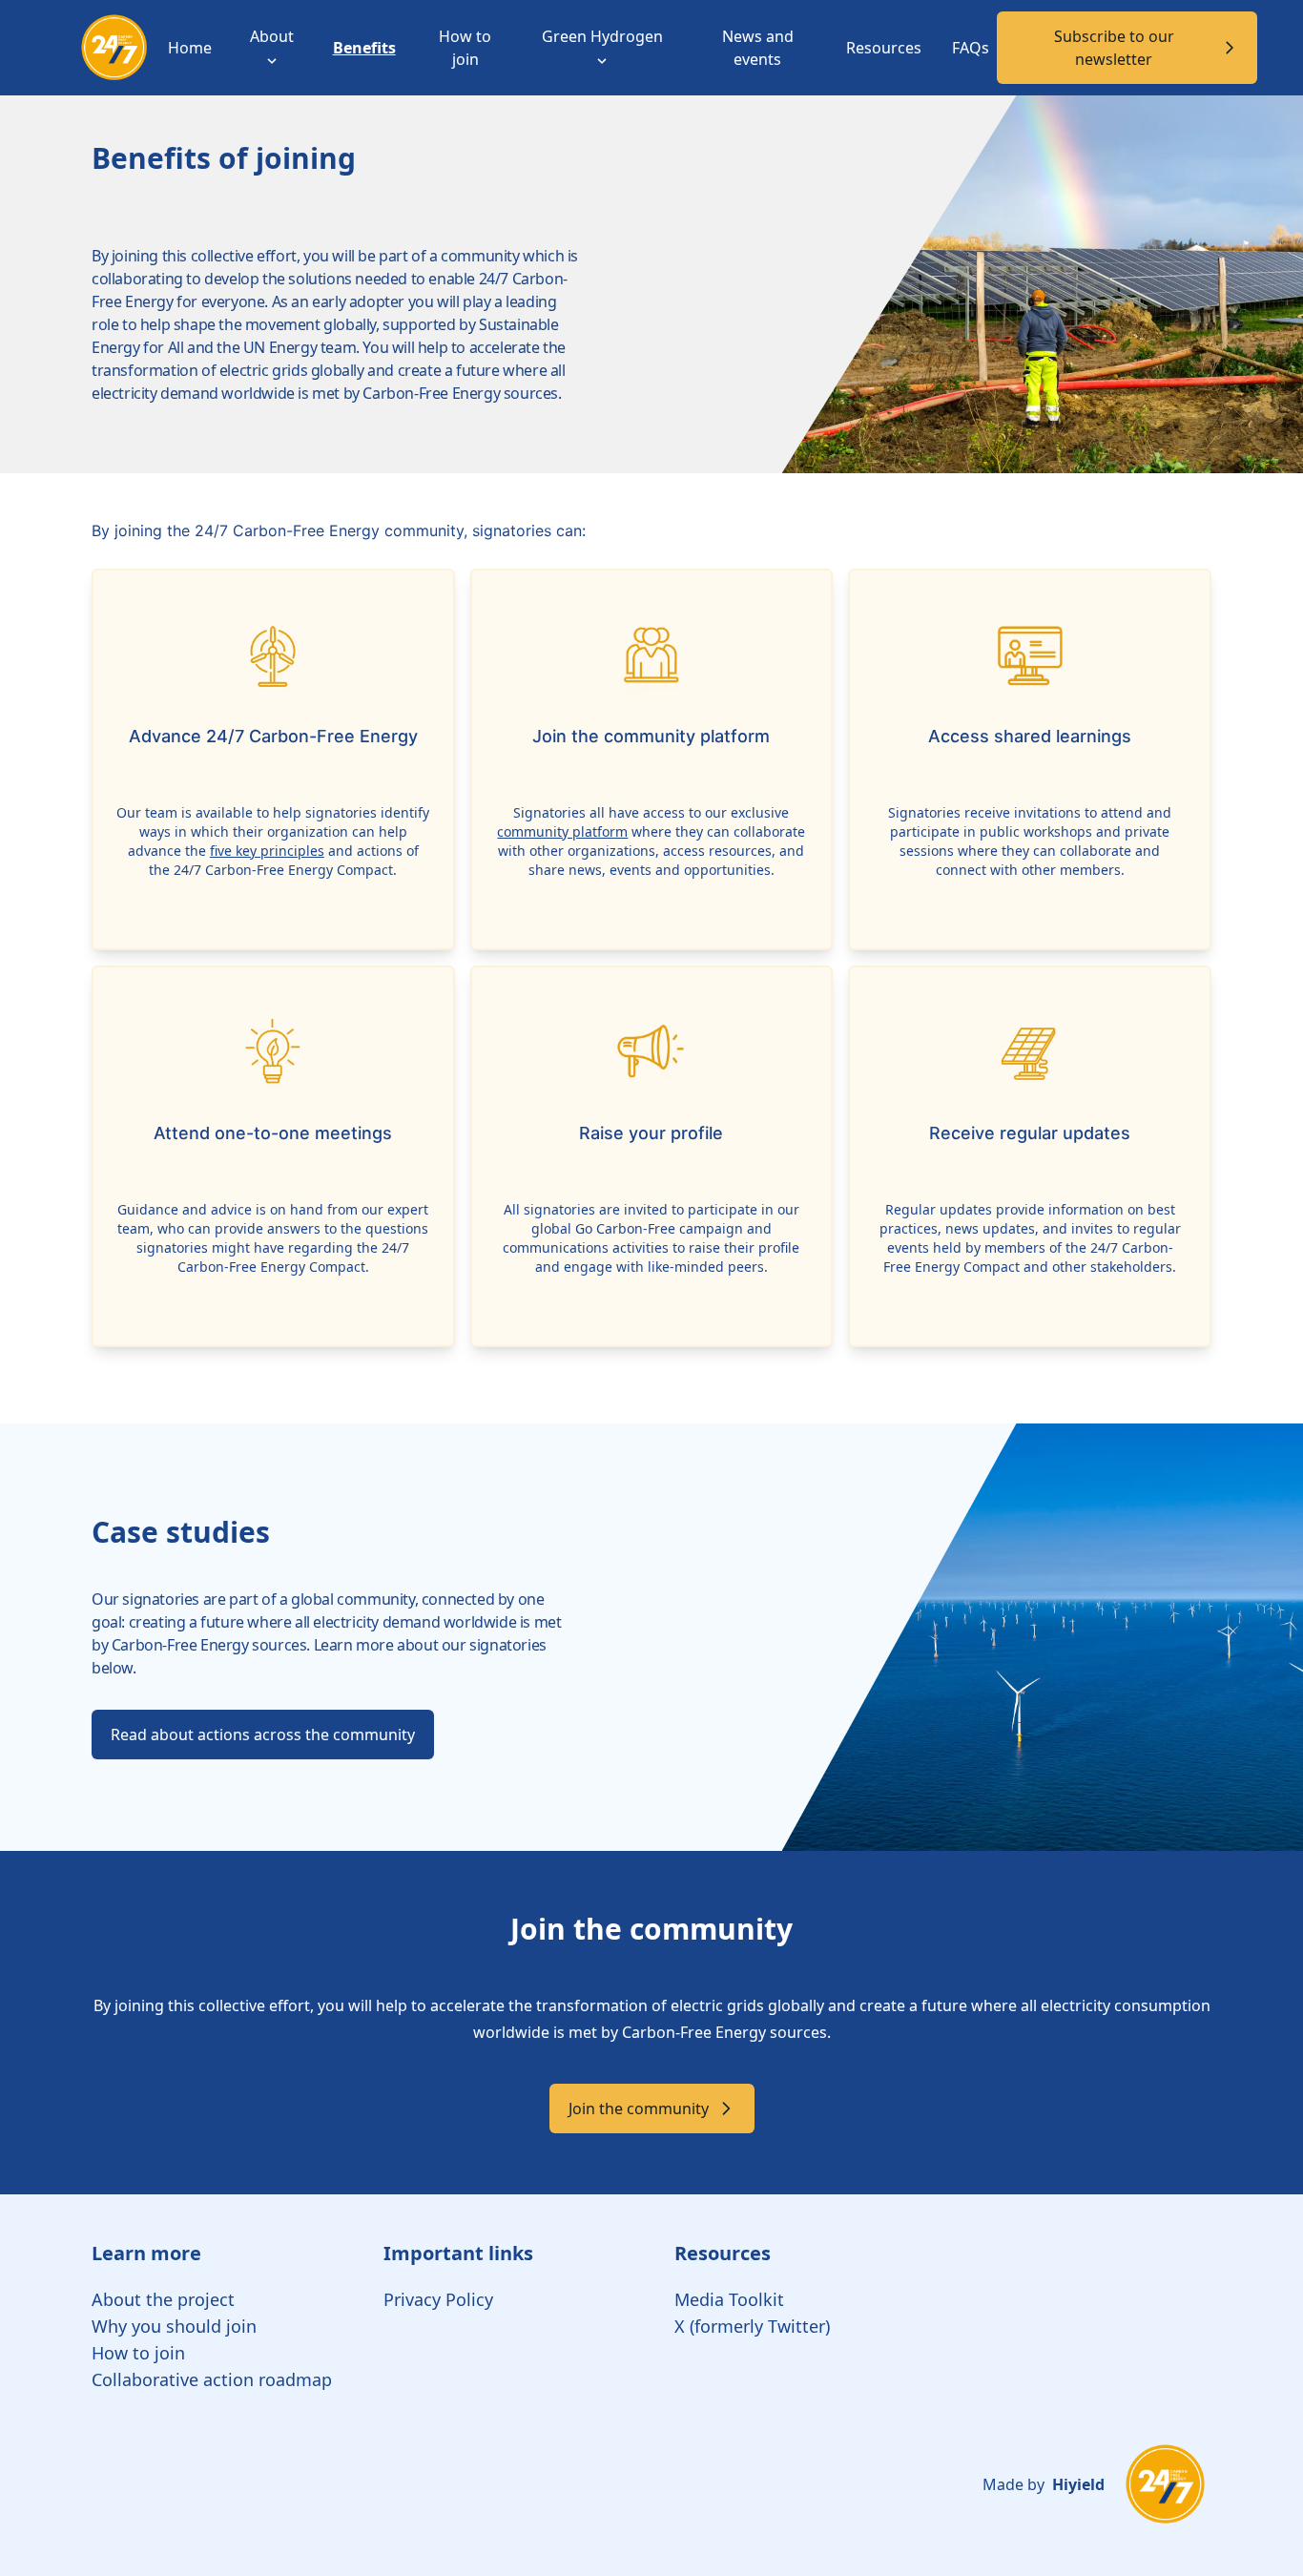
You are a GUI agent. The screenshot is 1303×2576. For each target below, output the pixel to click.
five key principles (267, 851)
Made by (1044, 2484)
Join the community (639, 2109)
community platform (562, 831)
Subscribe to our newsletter (1114, 48)
